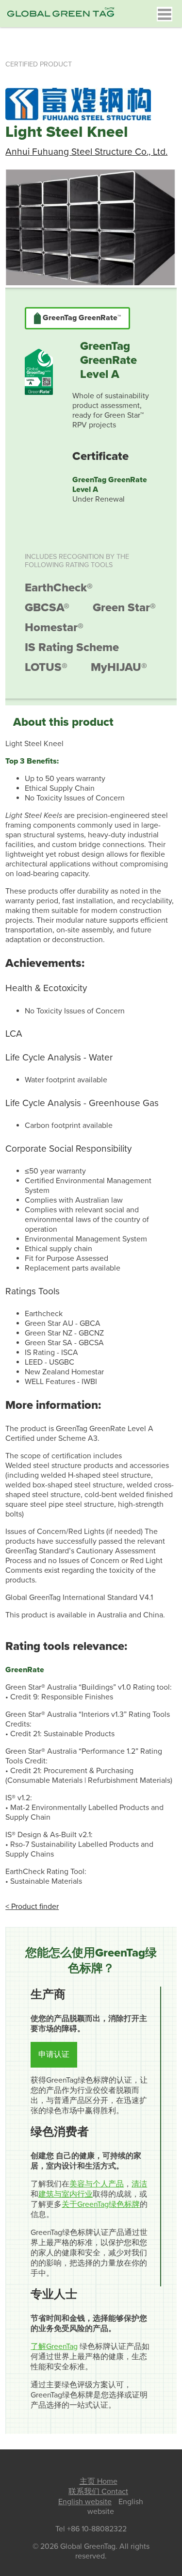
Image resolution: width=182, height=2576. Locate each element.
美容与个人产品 (97, 2184)
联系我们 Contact (98, 2492)
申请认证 (54, 2054)
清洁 (139, 2184)
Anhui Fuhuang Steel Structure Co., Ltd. (86, 152)
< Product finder (32, 1907)
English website (85, 2502)
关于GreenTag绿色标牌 (101, 2204)
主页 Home (99, 2481)
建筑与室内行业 (66, 2194)
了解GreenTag (54, 2347)
